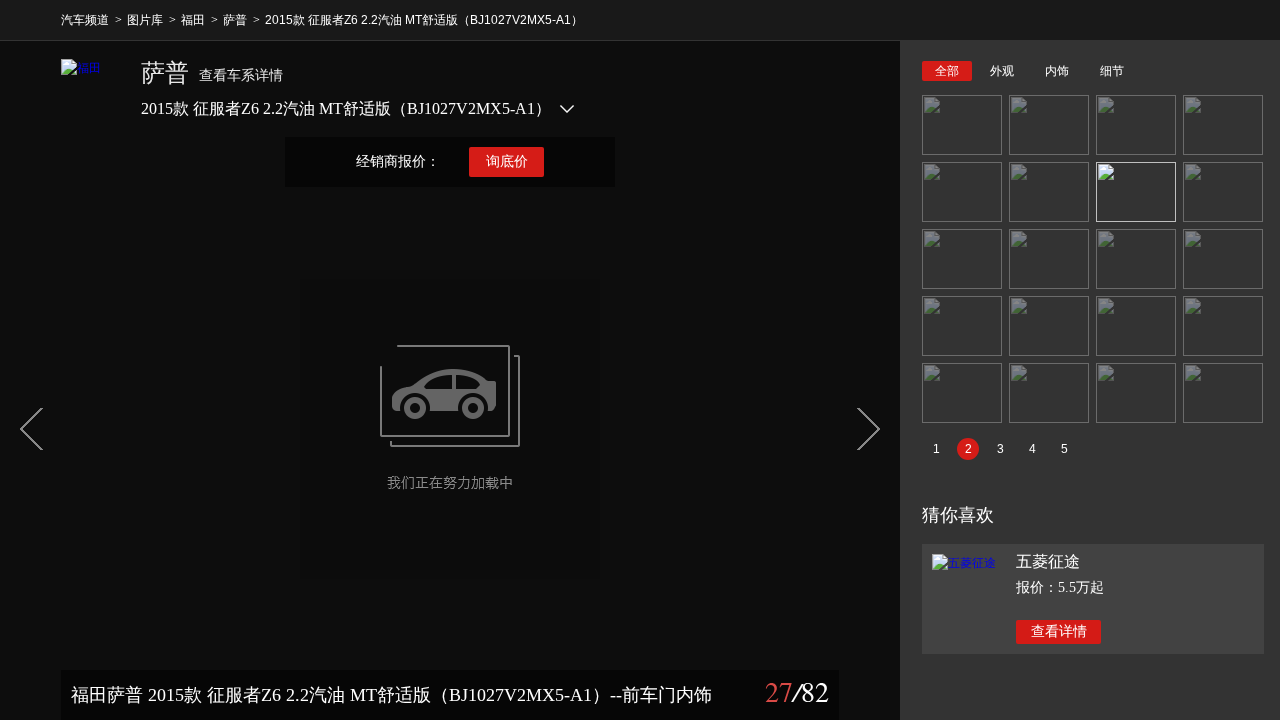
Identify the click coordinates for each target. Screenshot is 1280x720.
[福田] (91, 89)
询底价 (507, 161)
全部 (947, 71)
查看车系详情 (241, 75)
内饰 (1057, 71)
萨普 (235, 20)
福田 (193, 20)
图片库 (145, 20)
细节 (1112, 71)
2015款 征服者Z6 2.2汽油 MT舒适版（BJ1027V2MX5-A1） (424, 20)
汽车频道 (85, 20)
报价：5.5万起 (1060, 587)
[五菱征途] (964, 563)
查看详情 (1059, 631)
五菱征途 (1048, 561)
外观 (1002, 71)
